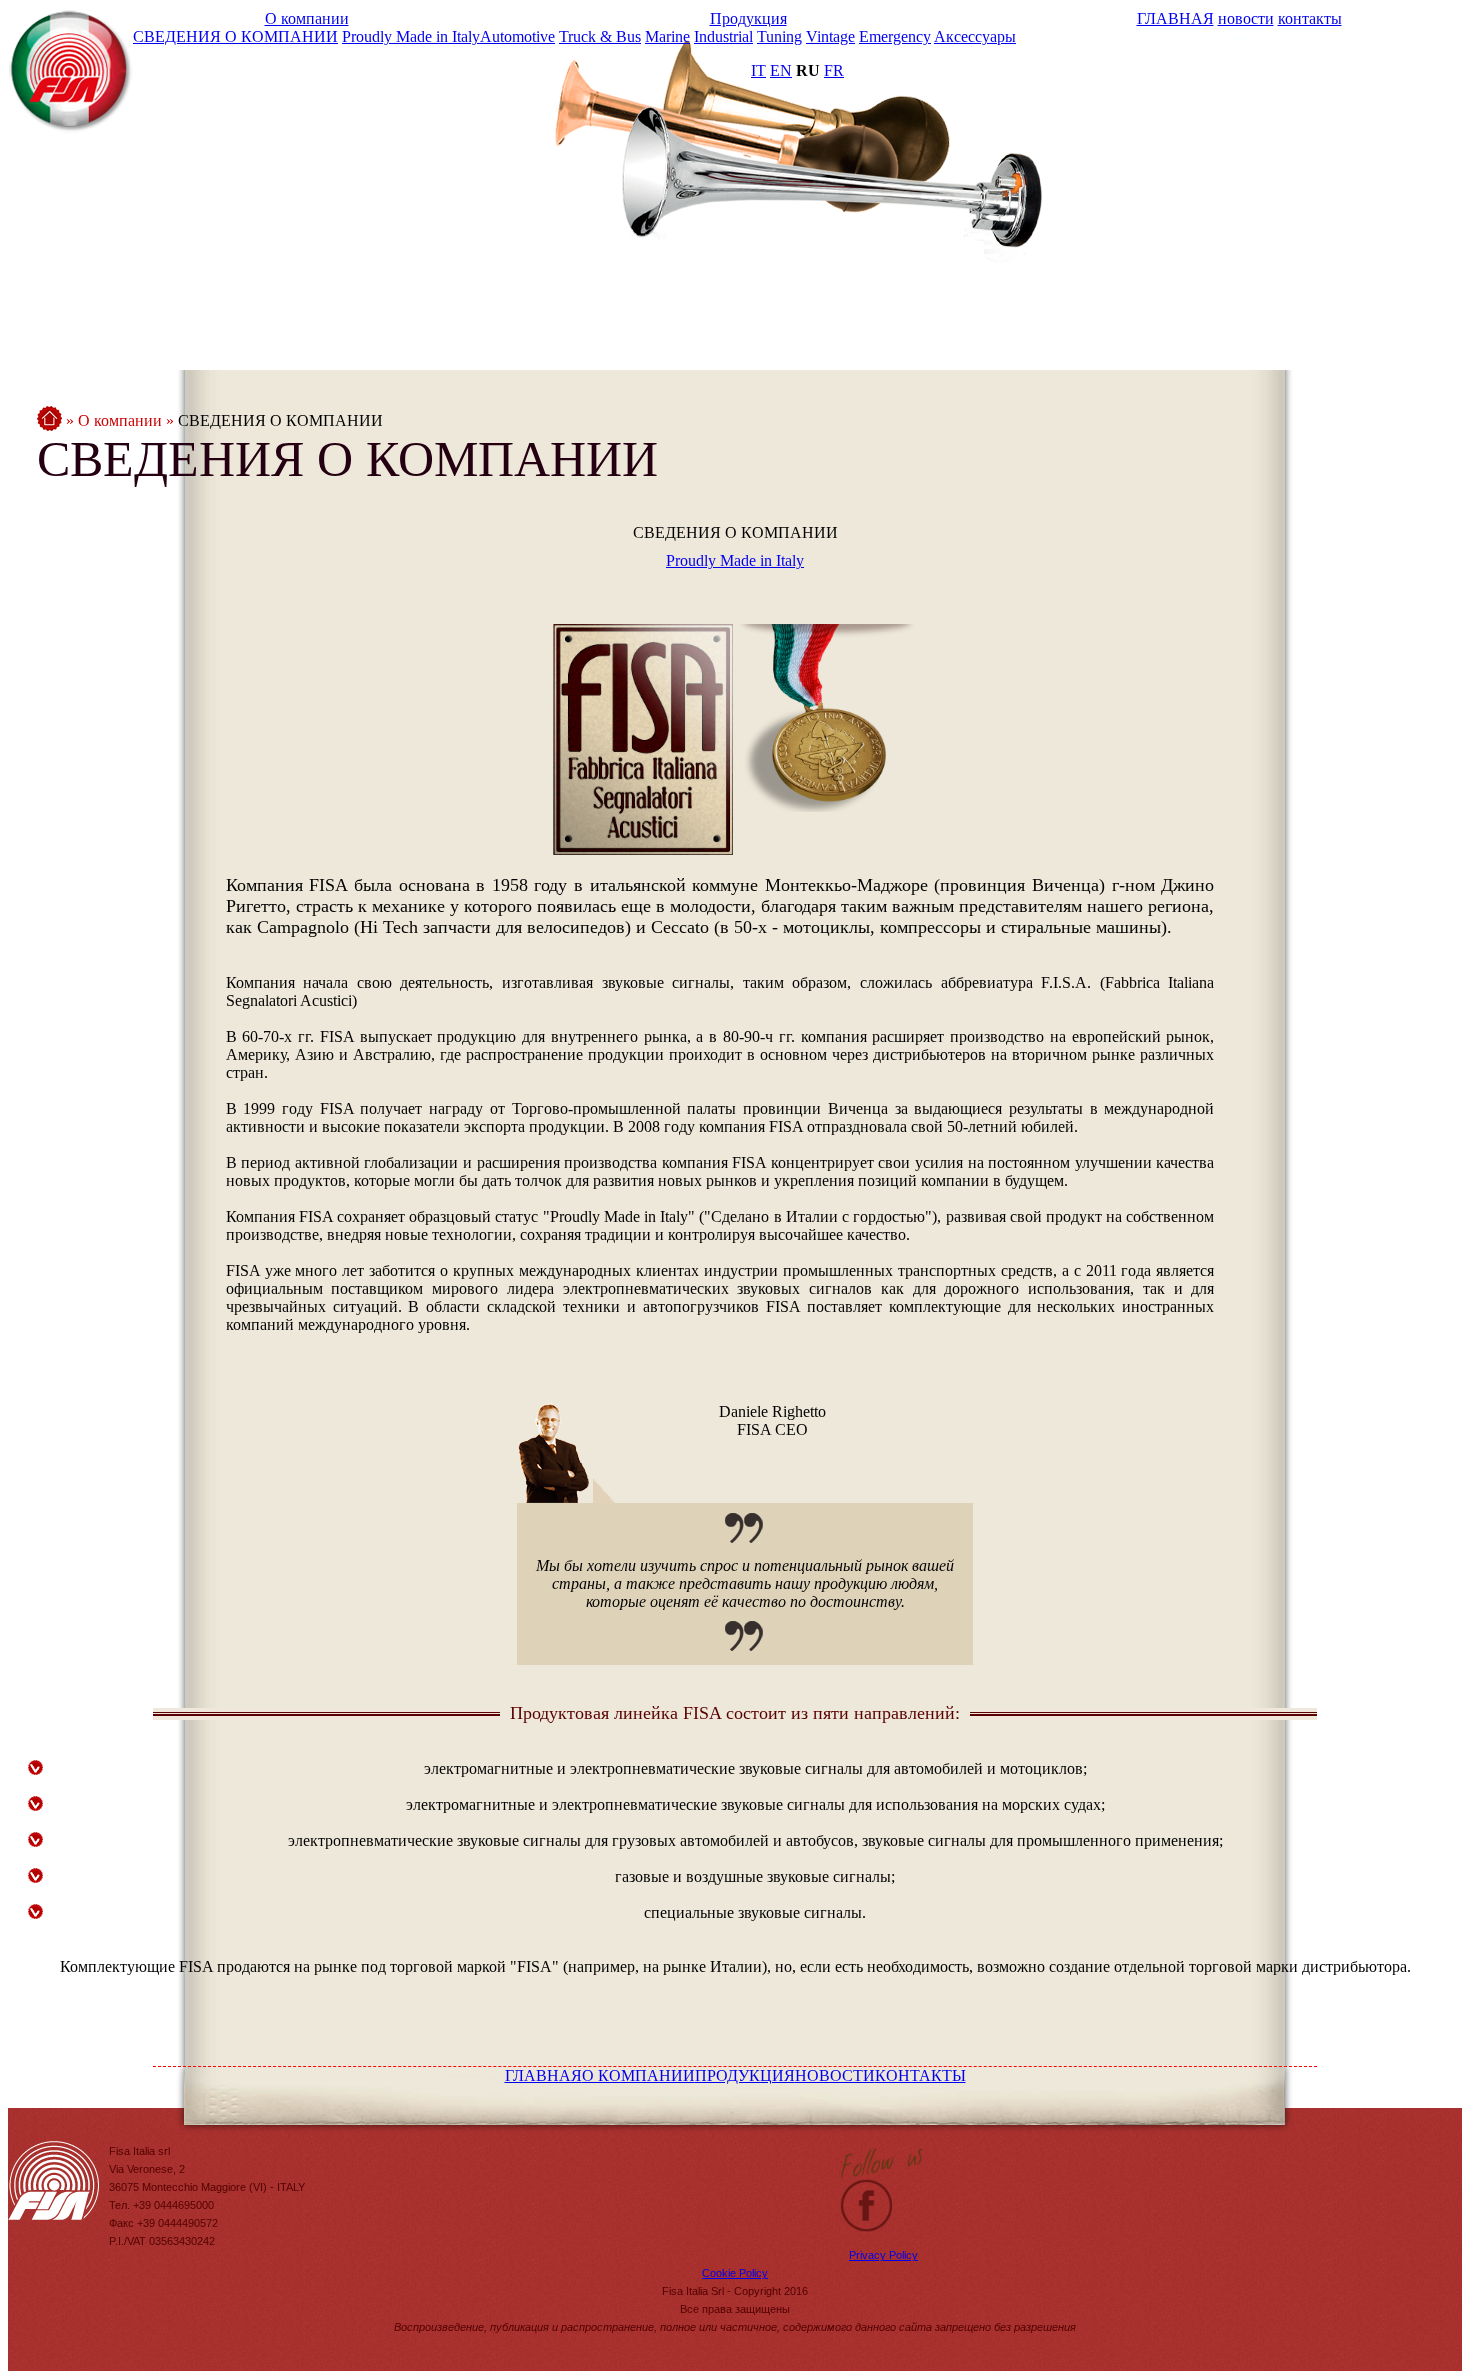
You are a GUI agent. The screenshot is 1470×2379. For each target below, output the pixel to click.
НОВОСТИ (835, 2075)
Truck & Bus (600, 36)
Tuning (779, 36)
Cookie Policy (735, 2273)
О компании (307, 18)
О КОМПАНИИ (638, 2075)
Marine (667, 36)
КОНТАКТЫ (920, 2075)
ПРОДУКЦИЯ (745, 2075)
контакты (1310, 18)
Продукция (748, 18)
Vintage (830, 36)
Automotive (517, 36)
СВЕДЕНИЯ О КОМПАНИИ (235, 36)
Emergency (895, 36)
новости (1246, 18)
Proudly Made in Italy (411, 36)
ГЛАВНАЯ (1175, 18)
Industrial (723, 36)
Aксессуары (975, 36)
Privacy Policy (883, 2255)
